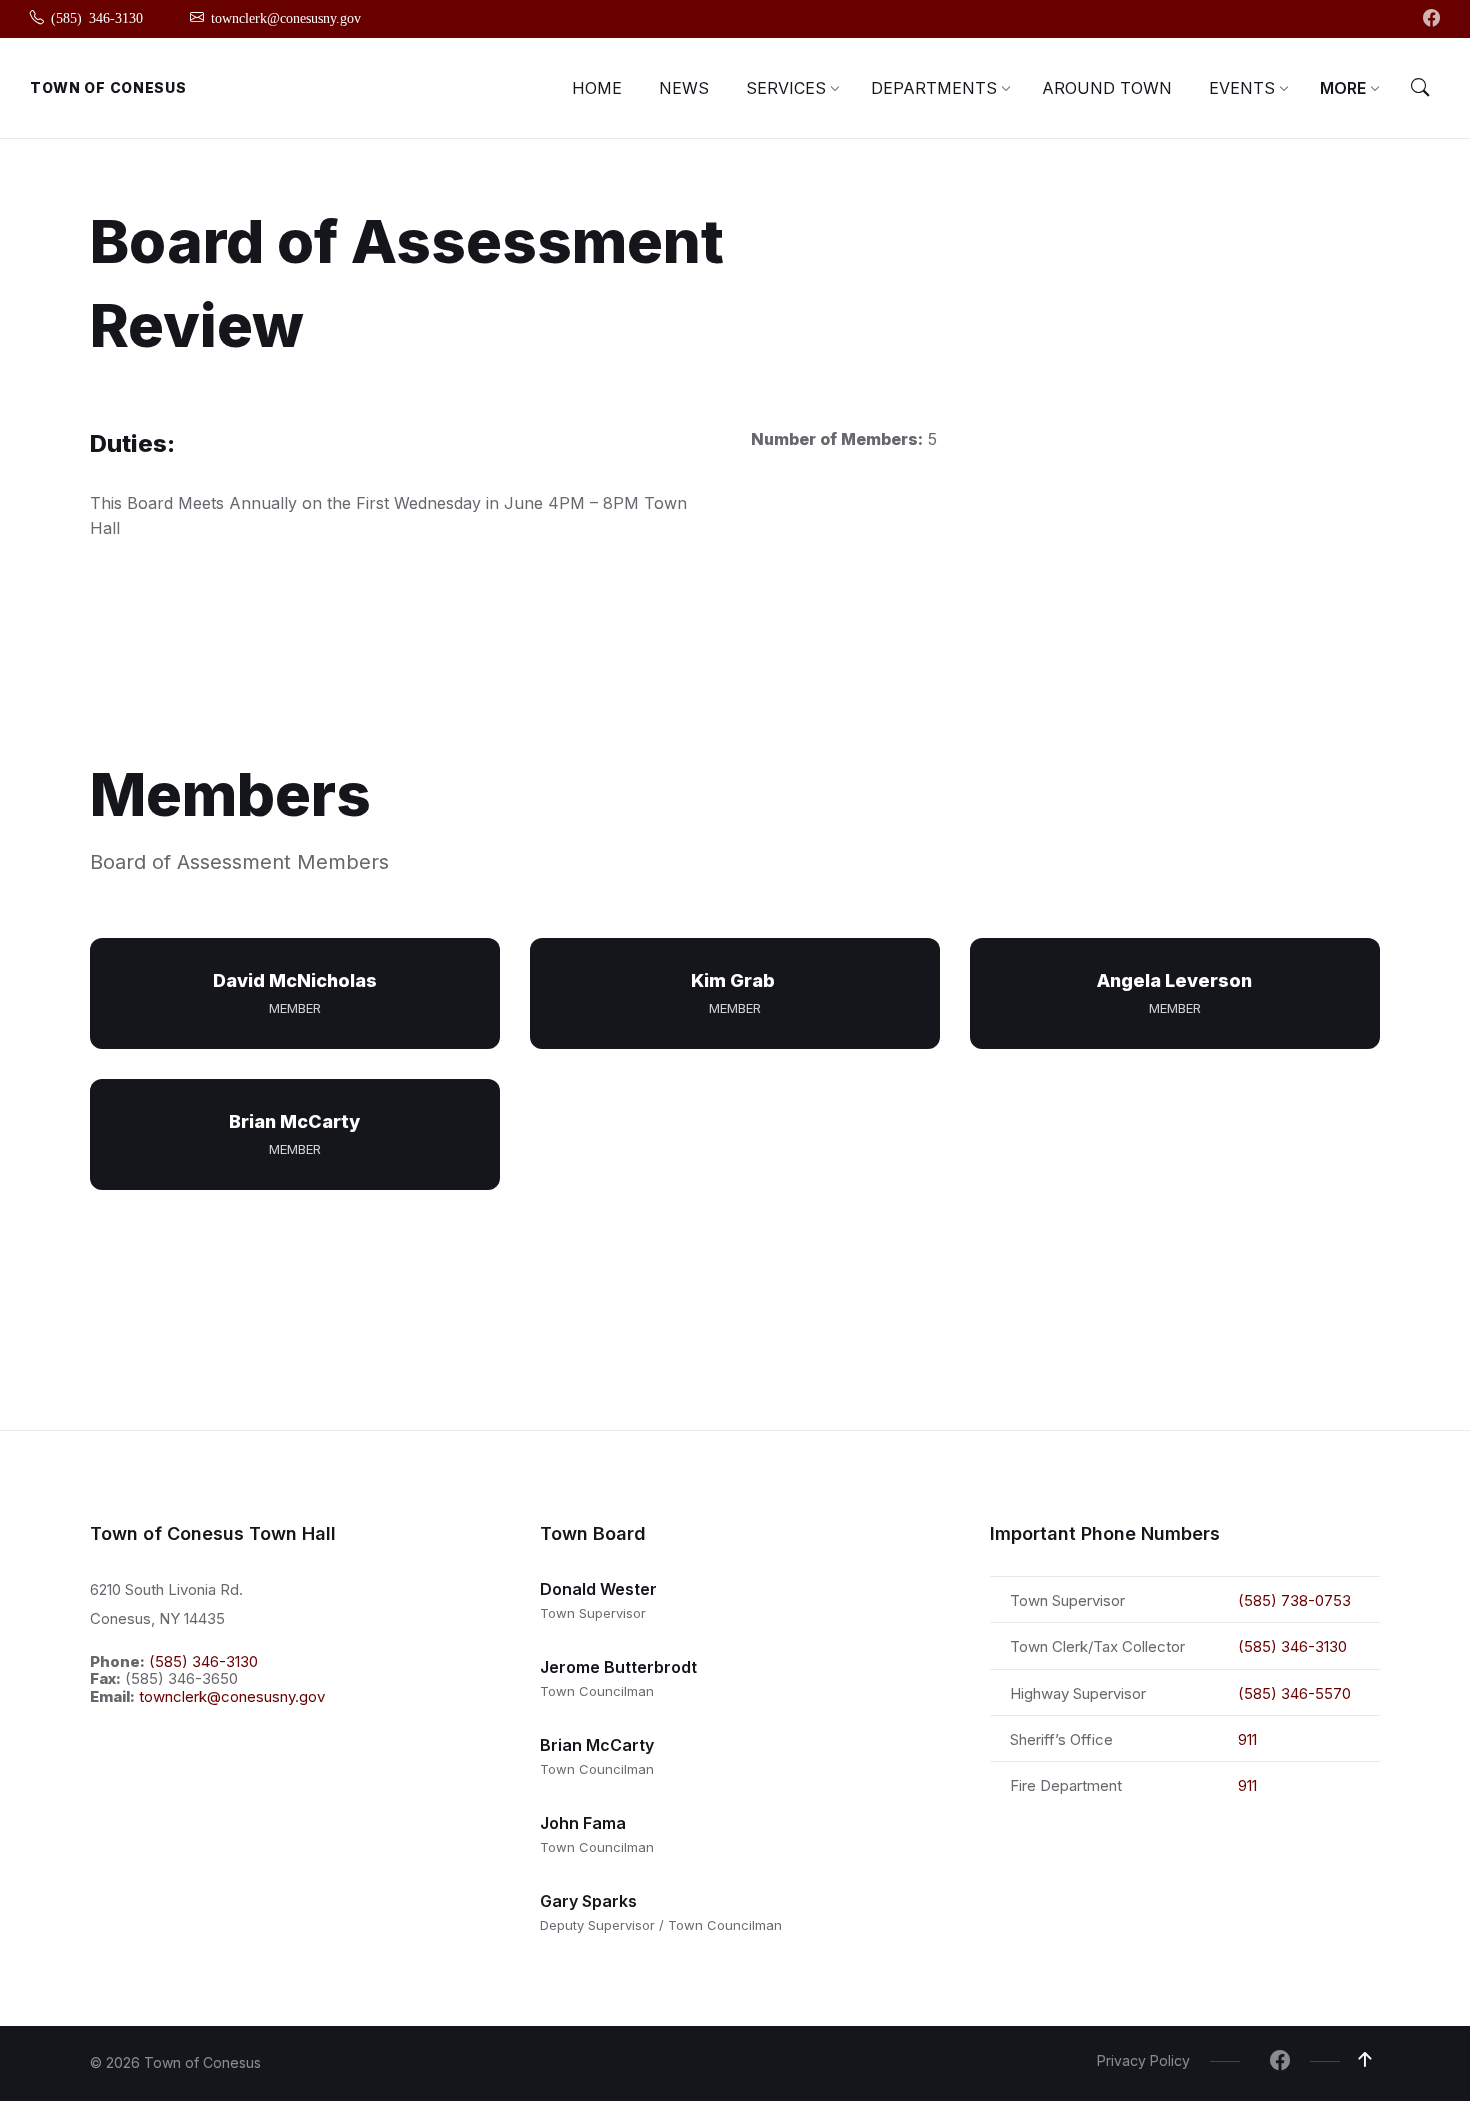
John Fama (583, 1823)
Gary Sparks (588, 1901)
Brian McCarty (294, 1121)
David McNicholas (295, 980)
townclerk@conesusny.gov (232, 1696)
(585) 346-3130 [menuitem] (97, 17)
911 (1247, 1739)
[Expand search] (1420, 88)
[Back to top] (1365, 2060)
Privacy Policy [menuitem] (1143, 2060)
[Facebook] (1431, 19)
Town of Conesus (108, 87)
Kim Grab (735, 980)
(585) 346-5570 (1294, 1693)
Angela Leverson (1174, 980)
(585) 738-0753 (1294, 1600)
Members (230, 794)
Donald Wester (598, 1589)
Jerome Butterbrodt (618, 1667)
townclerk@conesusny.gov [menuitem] (286, 17)
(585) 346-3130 (203, 1661)
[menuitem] (597, 88)
